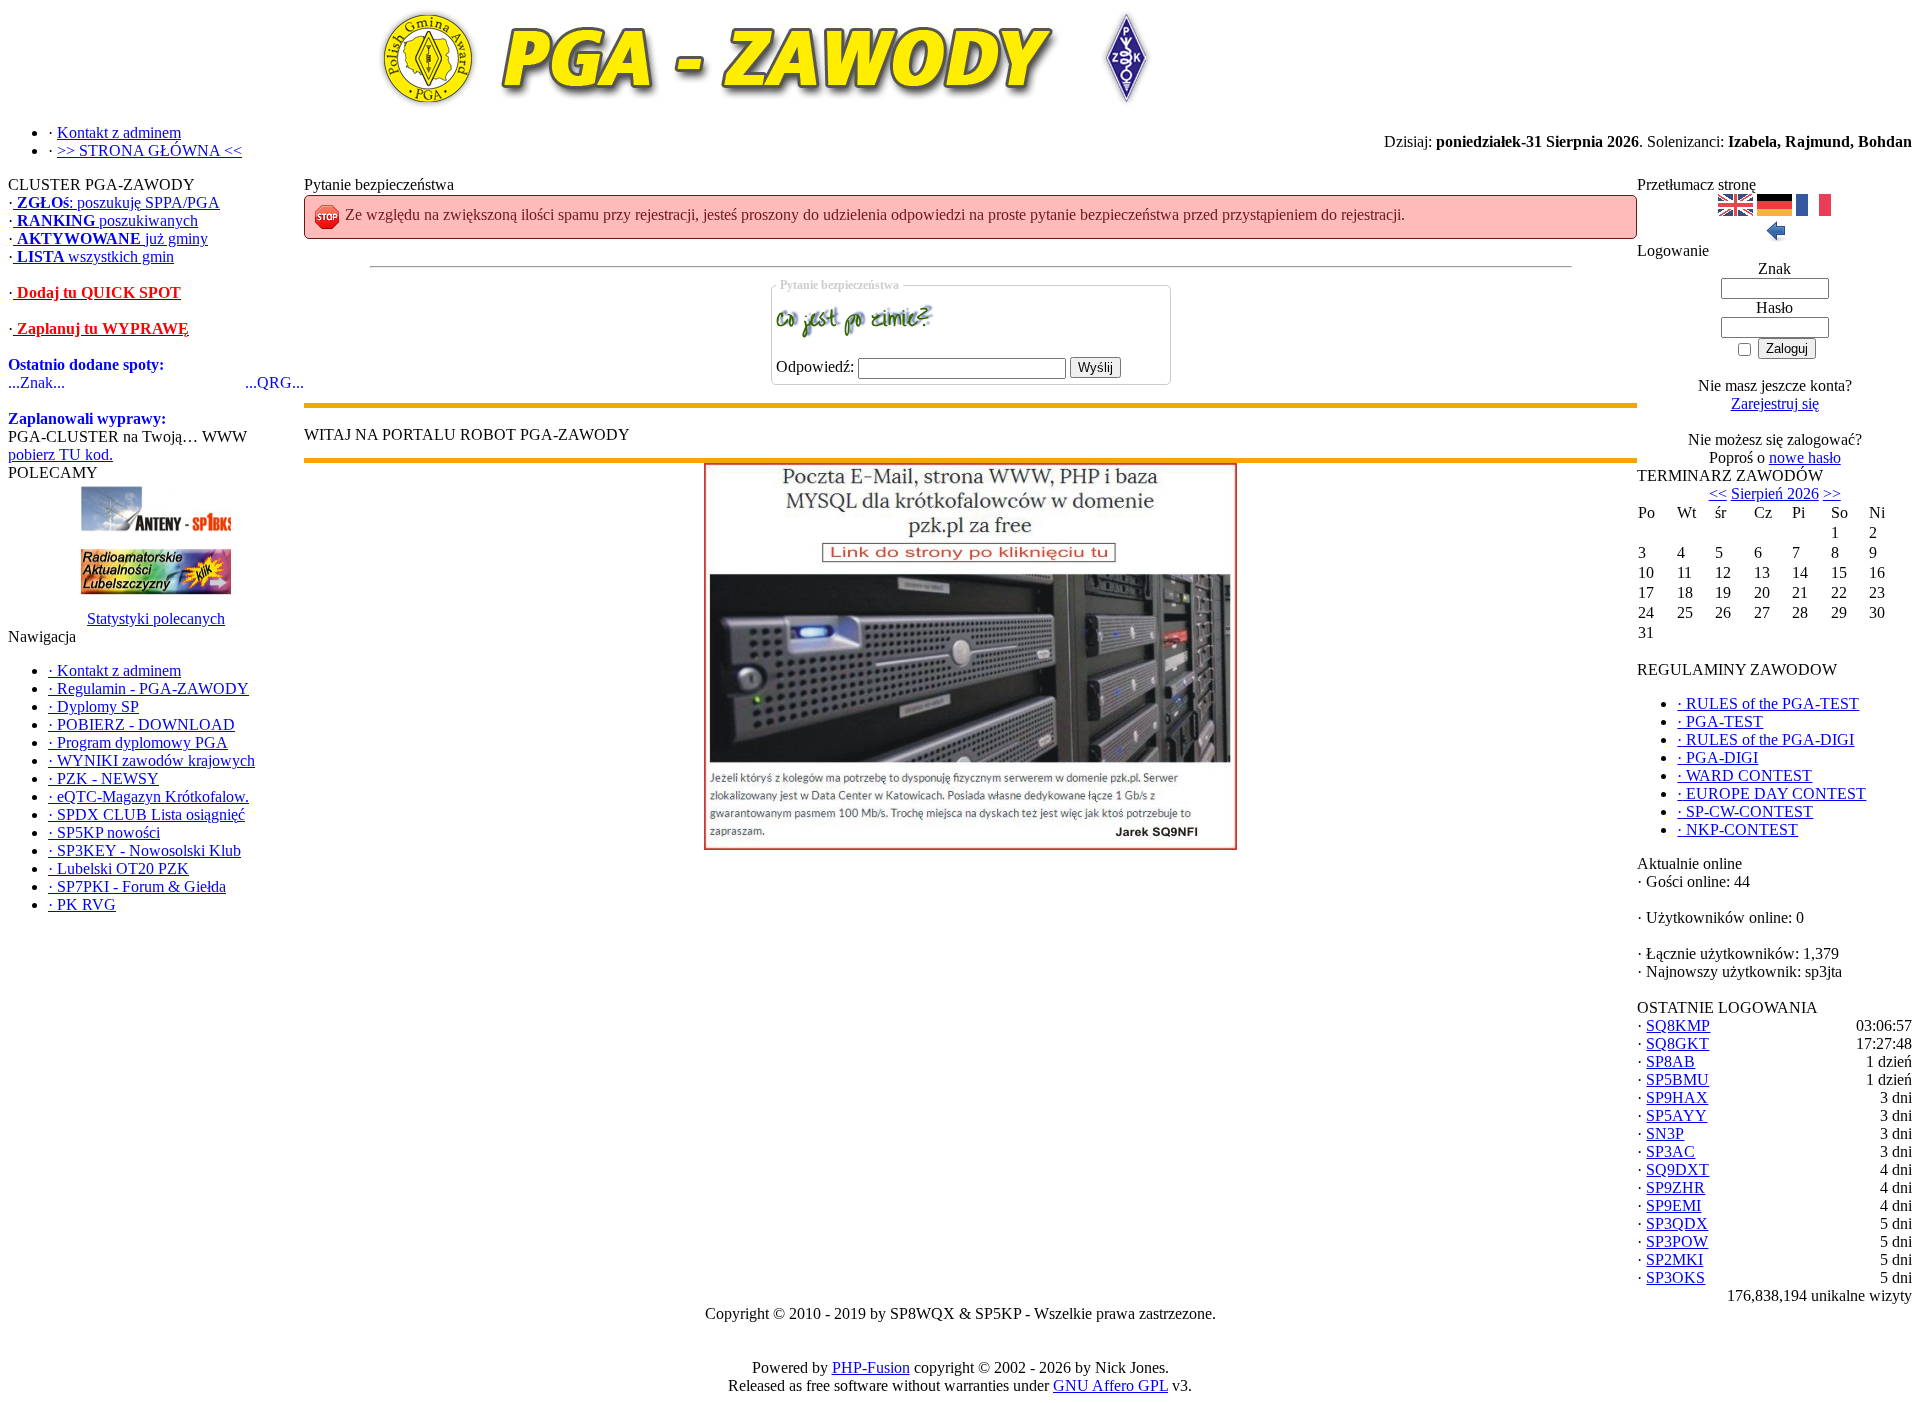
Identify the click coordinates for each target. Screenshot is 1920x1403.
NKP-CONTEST (1737, 829)
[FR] (1813, 210)
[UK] (1735, 210)
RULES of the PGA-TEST (1768, 703)
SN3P (1665, 1133)
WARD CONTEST (1744, 775)
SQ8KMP (1678, 1025)
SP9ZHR (1675, 1187)
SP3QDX (1677, 1223)
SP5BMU (1677, 1079)
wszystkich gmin (95, 256)
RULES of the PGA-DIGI (1765, 739)
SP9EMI (1673, 1205)
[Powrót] (1775, 236)
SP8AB (1670, 1061)
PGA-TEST (1720, 721)
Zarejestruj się (1775, 403)
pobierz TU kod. (60, 454)
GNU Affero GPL (1110, 1385)
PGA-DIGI (1717, 757)
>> (1832, 493)
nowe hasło (1805, 457)
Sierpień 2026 (1775, 493)
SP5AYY (1676, 1115)
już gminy (112, 238)
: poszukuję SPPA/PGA (118, 202)
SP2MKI (1674, 1259)
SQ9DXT (1677, 1169)
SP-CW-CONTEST (1745, 811)
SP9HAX (1677, 1097)
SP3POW (1677, 1241)
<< (1718, 493)
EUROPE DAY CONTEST (1771, 793)
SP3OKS (1675, 1277)
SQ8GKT (1677, 1043)
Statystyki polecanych (156, 618)
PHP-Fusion (871, 1367)
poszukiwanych (107, 220)
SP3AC (1670, 1151)
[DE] (1774, 210)
